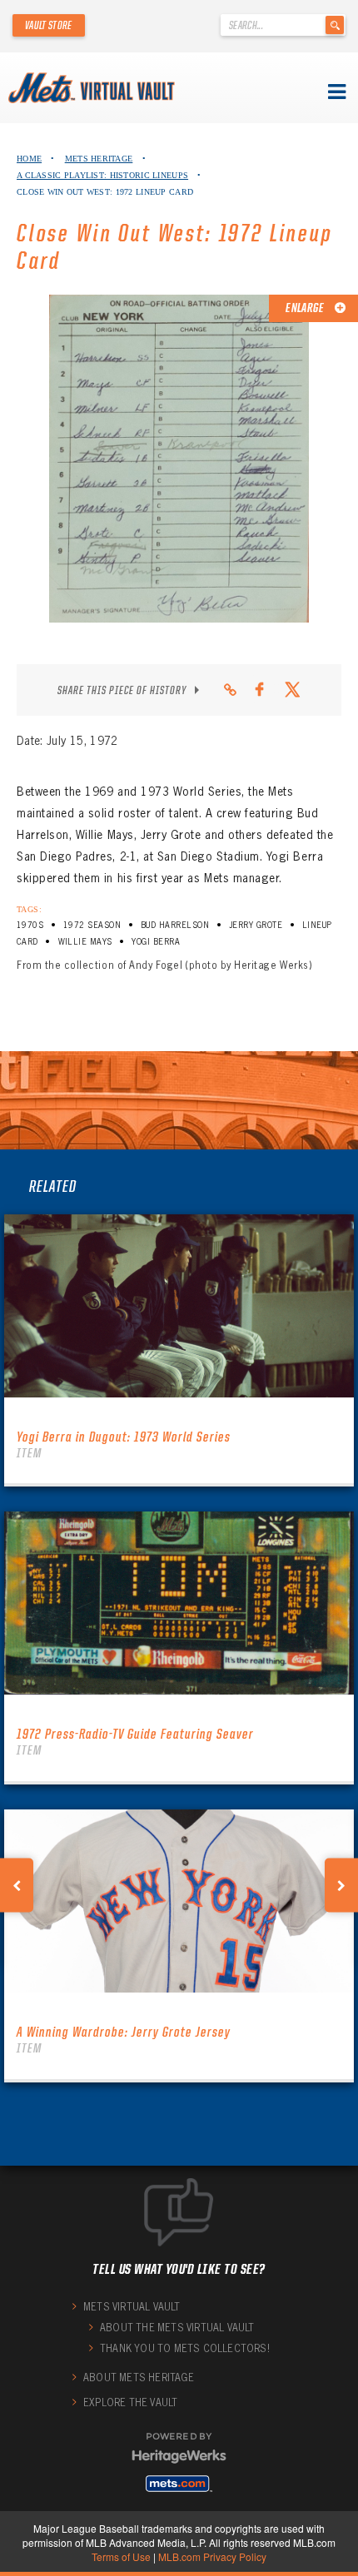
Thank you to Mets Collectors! (185, 2348)
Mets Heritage (99, 159)
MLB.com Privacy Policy (212, 2556)
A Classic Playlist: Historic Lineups (102, 175)
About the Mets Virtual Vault (177, 2328)
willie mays (85, 942)
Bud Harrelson (175, 925)
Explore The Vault (130, 2402)
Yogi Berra (156, 942)
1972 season (92, 925)
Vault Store (49, 25)
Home (29, 159)
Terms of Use (121, 2556)
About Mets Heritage (139, 2377)
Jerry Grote (256, 925)
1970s (30, 925)
